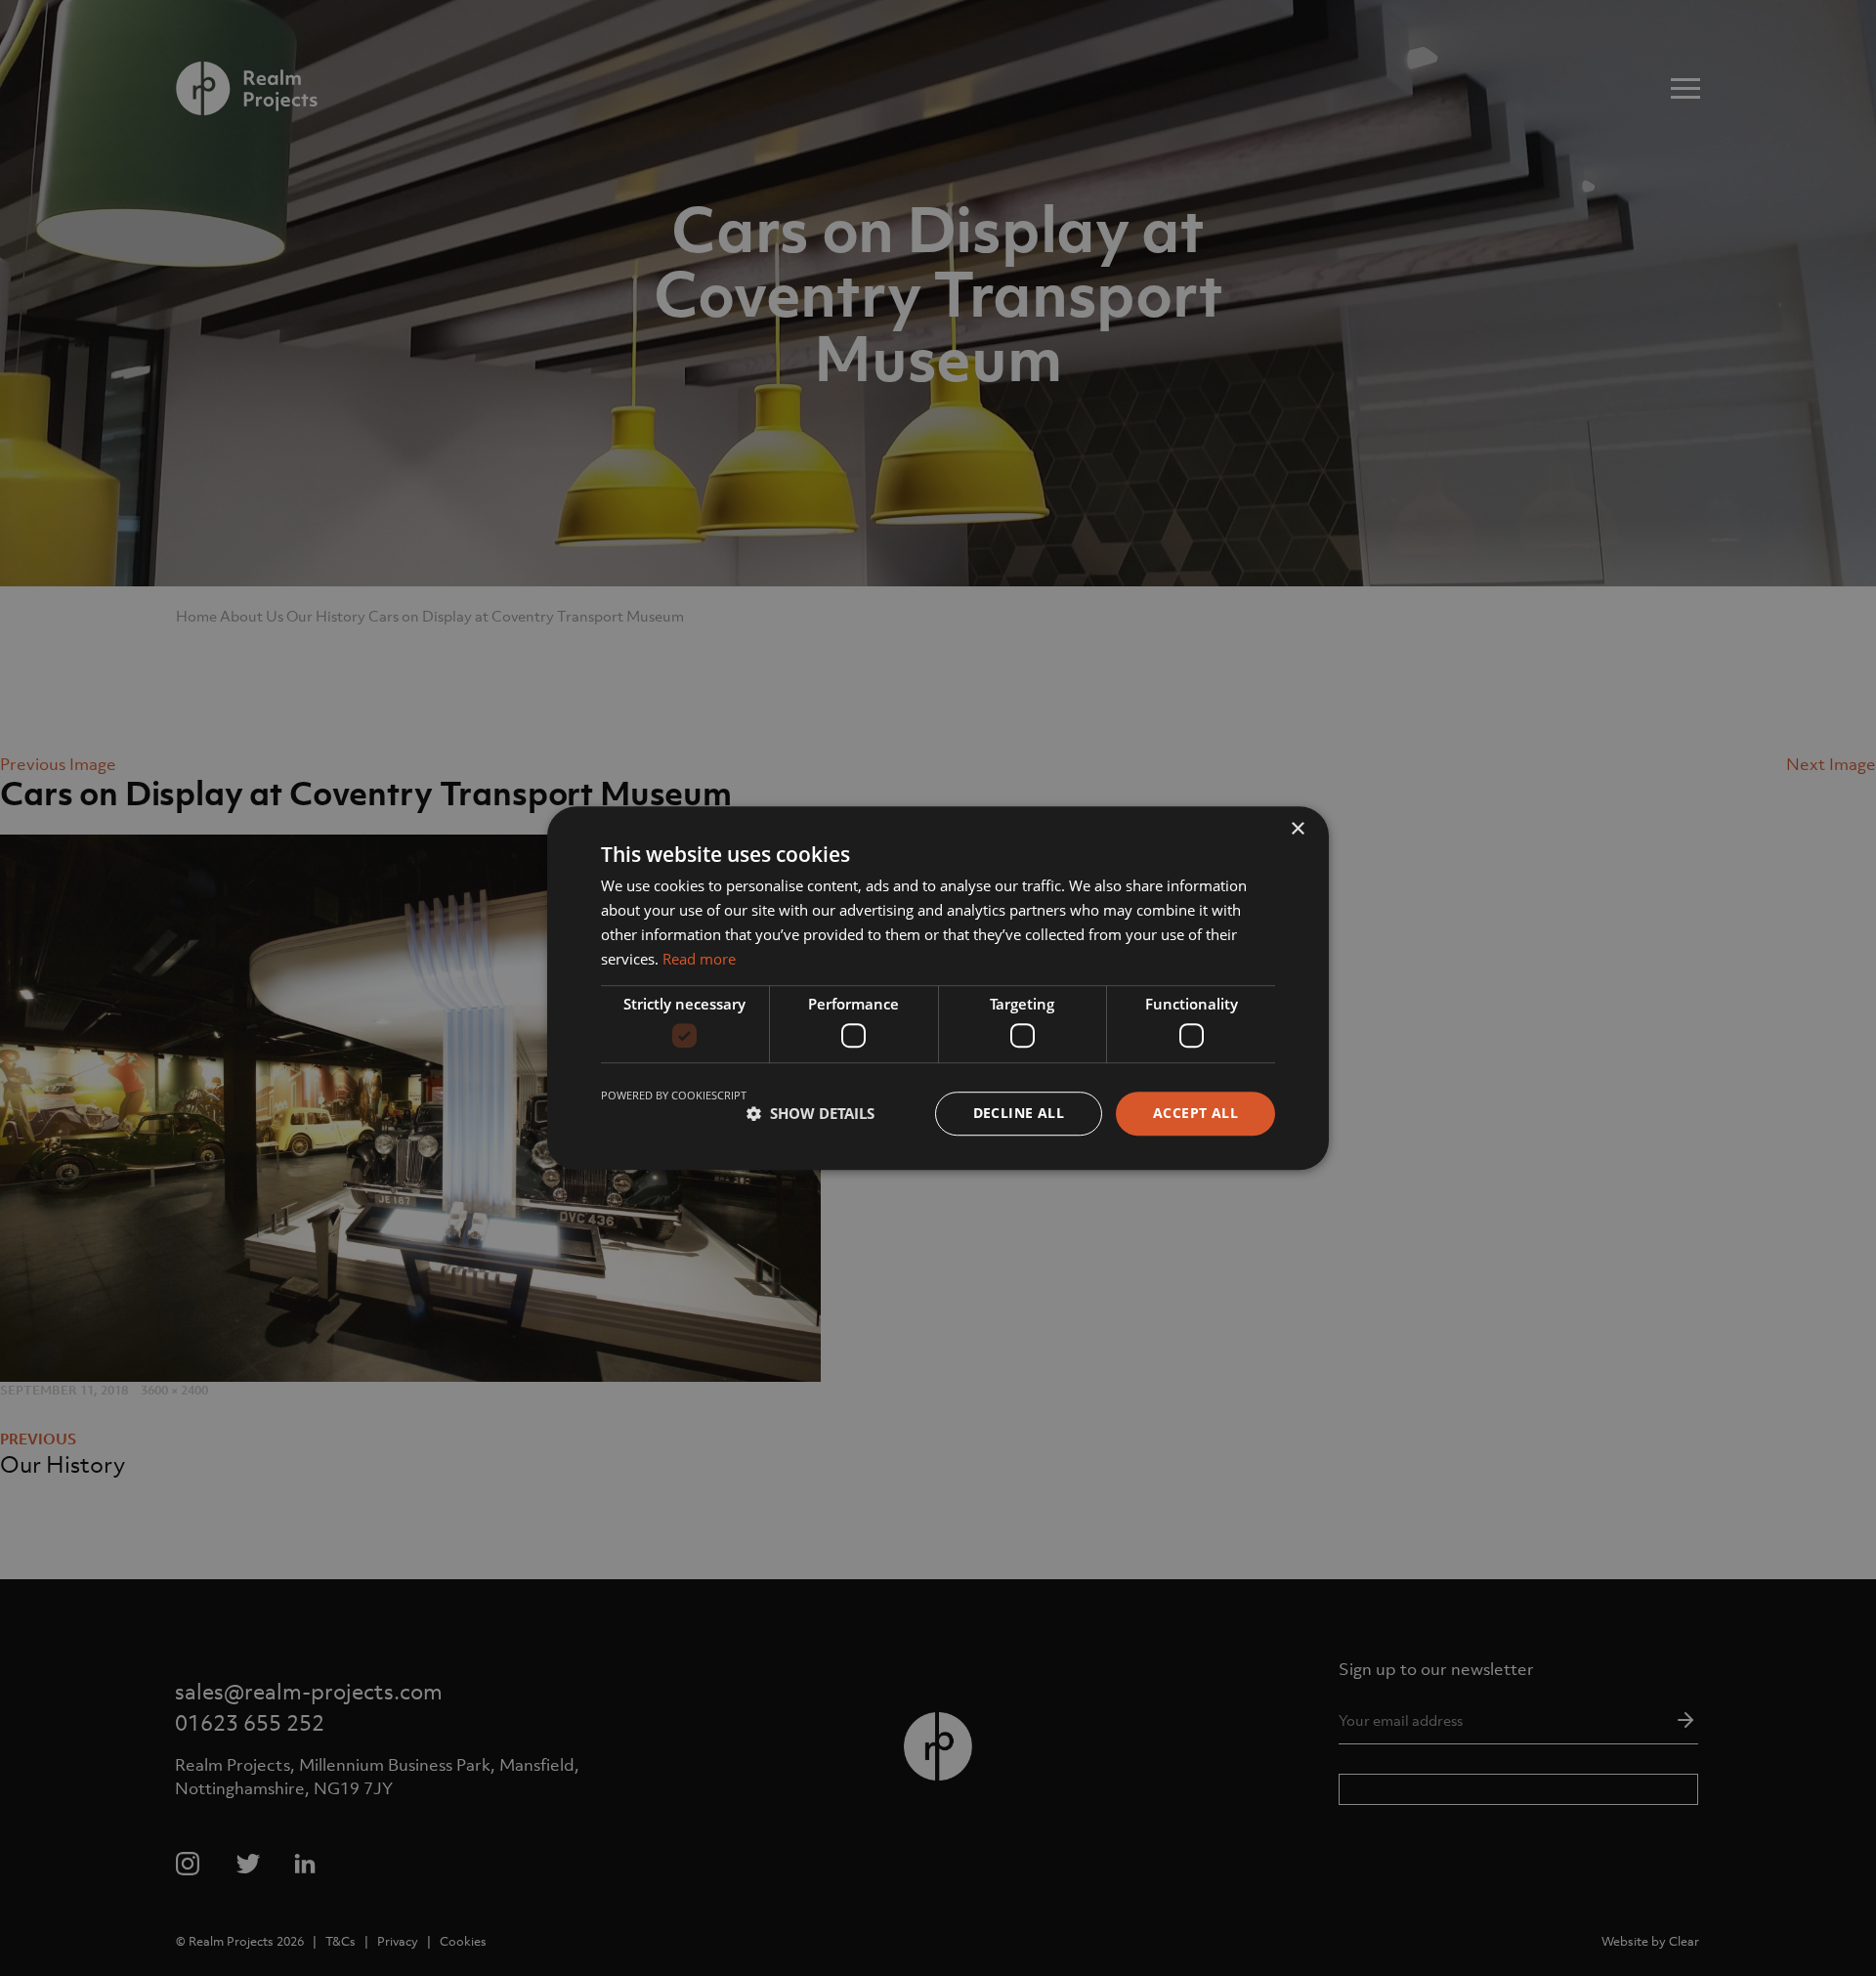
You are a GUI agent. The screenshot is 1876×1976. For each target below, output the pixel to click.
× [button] (1297, 829)
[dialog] (938, 988)
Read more (699, 959)
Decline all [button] (1019, 1113)
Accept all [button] (1195, 1113)
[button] (810, 1113)
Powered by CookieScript (674, 1095)
